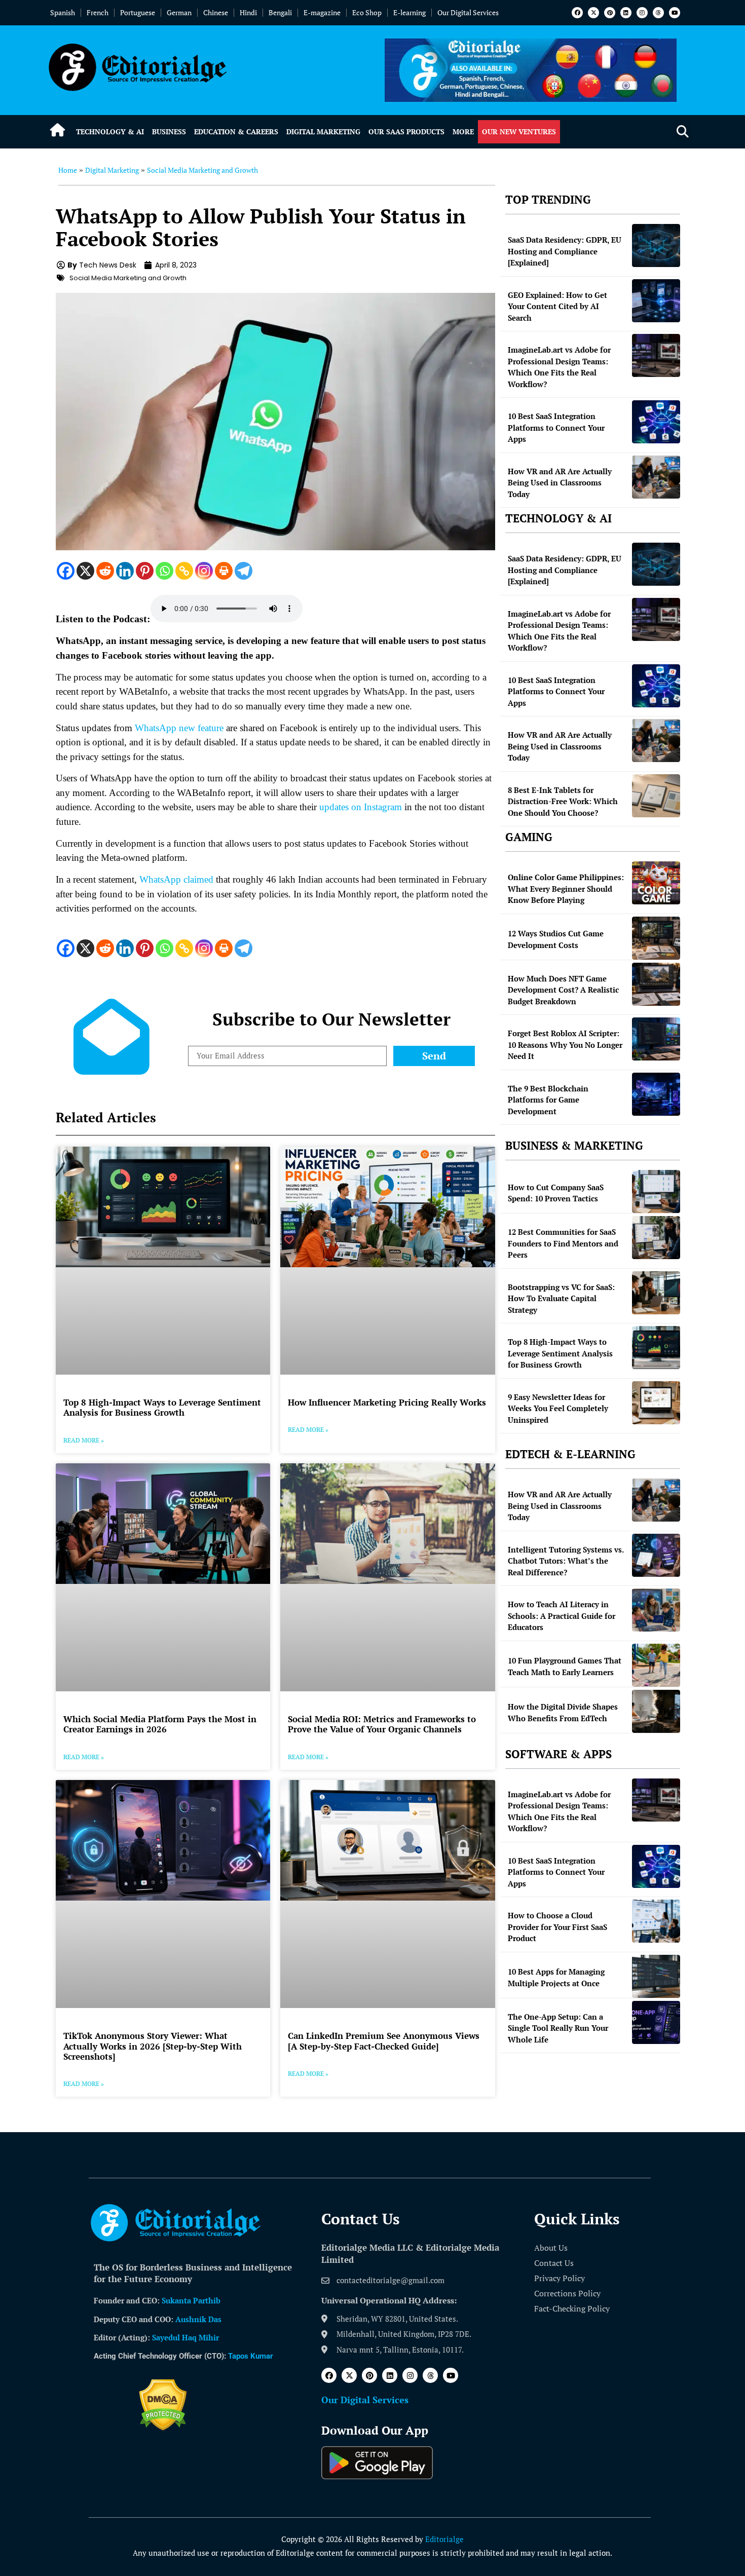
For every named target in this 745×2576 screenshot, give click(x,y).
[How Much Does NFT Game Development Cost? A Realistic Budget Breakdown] (656, 984)
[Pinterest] (610, 13)
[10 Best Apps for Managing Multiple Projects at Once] (656, 1976)
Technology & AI (110, 131)
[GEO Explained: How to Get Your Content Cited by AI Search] (656, 301)
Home (68, 170)
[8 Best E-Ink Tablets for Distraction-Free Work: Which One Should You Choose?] (656, 796)
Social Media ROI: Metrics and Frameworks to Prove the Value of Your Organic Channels (382, 1724)
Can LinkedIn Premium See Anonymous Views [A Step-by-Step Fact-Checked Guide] (384, 2041)
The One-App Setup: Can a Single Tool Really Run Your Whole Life (558, 2028)
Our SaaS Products (406, 131)
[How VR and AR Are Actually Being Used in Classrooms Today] (656, 477)
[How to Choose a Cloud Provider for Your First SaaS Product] (656, 1921)
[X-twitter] (593, 13)
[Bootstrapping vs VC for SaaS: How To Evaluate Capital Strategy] (656, 1293)
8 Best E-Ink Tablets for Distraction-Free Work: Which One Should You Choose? (563, 801)
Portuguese (138, 12)
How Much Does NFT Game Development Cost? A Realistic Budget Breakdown (563, 990)
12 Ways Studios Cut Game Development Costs (556, 939)
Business (169, 131)
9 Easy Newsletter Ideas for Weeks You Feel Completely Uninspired (558, 1408)
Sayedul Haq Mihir (185, 2337)
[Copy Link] (184, 571)
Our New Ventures (519, 131)
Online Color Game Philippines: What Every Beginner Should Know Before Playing (566, 888)
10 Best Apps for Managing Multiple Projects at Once (556, 1977)
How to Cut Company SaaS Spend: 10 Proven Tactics (556, 1193)
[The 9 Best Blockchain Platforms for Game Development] (656, 1094)
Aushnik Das (198, 2319)
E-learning (409, 12)
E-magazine (322, 12)
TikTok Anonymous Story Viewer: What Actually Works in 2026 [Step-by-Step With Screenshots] (153, 2046)
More (463, 131)
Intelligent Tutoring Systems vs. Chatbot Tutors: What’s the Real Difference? (566, 1561)
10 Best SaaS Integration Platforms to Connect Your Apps (556, 427)
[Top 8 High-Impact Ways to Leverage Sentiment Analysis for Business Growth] (656, 1348)
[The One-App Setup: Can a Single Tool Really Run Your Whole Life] (656, 2022)
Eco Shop (367, 12)
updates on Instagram (361, 807)
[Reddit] (105, 571)
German (179, 12)
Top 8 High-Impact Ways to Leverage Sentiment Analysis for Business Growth (162, 1407)
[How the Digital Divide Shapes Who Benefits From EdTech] (656, 1711)
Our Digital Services (468, 12)
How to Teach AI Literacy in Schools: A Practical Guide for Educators (562, 1616)
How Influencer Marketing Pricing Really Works (387, 1402)
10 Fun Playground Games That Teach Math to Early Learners (565, 1666)
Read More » (84, 1440)
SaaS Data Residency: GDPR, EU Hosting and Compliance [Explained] (565, 251)
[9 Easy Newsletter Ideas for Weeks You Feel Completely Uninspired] (656, 1403)
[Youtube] (675, 13)
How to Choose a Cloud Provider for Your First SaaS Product (557, 1927)
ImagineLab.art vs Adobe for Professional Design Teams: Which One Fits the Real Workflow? (559, 367)
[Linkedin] (626, 13)
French (98, 12)
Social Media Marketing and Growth (202, 170)
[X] (85, 571)
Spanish (63, 12)
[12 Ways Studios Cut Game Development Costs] (656, 938)
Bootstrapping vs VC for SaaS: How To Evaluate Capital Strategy (561, 1298)
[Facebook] (577, 13)
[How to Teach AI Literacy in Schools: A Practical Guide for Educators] (656, 1610)
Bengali (280, 12)
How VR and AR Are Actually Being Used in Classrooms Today (560, 483)
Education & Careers (236, 131)
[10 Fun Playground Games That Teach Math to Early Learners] (656, 1665)
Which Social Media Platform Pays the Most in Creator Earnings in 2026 (160, 1724)
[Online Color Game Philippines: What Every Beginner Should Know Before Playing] (656, 883)
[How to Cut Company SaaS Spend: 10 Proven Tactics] (656, 1191)
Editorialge (444, 2539)
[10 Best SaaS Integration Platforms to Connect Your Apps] (656, 422)
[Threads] (658, 13)
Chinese (216, 12)
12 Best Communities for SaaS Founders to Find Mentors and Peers (563, 1243)
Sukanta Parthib (191, 2300)
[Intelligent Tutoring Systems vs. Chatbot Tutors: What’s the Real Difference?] (656, 1555)
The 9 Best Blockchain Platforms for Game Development (548, 1100)
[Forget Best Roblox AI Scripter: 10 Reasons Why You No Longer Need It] (656, 1039)
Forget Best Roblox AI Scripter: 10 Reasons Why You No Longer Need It (565, 1045)
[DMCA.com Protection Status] (163, 2428)
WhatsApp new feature (179, 728)
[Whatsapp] (164, 571)
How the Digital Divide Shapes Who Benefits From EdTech (563, 1712)
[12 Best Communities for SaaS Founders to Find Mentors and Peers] (656, 1238)
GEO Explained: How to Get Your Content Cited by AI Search (557, 306)
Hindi (248, 12)
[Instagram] (642, 13)
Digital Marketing (323, 131)
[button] (682, 132)
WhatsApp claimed (176, 879)
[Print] (224, 571)
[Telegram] (244, 571)
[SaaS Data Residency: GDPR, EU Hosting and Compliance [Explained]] (656, 245)
